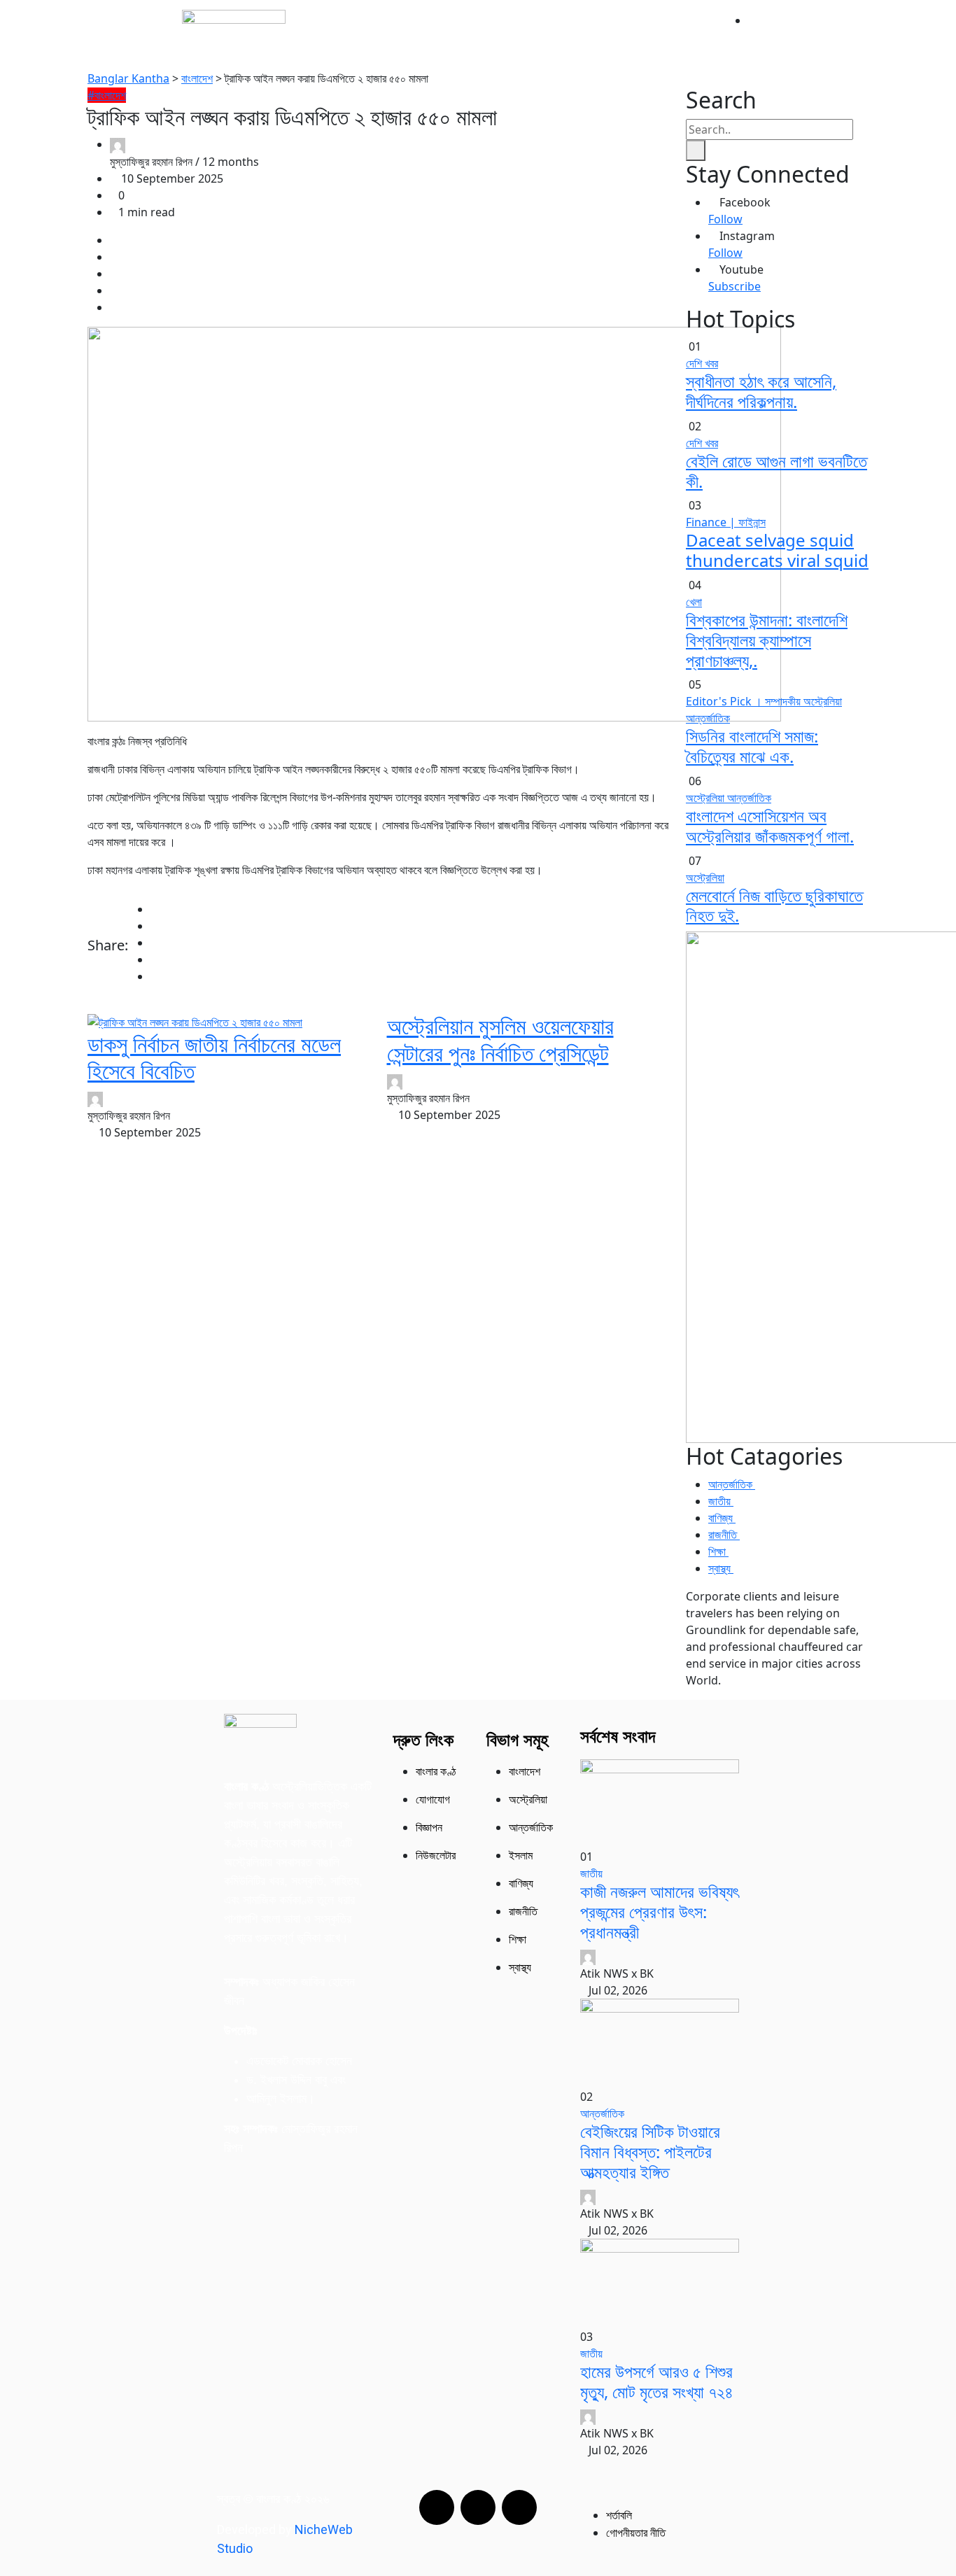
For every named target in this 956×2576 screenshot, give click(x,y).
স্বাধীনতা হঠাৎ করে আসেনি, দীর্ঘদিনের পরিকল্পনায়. (761, 391)
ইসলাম (644, 30)
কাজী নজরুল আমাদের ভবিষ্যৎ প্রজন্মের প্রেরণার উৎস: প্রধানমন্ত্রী (660, 1912)
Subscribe (734, 286)
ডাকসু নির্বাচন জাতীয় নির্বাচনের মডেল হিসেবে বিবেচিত (214, 1057)
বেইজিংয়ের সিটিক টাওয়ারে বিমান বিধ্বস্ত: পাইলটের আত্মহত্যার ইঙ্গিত (650, 2152)
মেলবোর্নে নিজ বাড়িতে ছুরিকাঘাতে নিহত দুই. (774, 906)
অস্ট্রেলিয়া (536, 30)
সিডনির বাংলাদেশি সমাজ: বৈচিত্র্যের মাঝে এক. (752, 746)
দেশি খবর (702, 363)
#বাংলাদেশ (107, 95)
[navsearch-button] (699, 35)
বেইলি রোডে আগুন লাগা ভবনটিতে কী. (776, 471)
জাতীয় (411, 30)
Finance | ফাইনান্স (726, 522)
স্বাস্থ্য (605, 49)
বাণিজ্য (557, 49)
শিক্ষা (648, 49)
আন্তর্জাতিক (469, 30)
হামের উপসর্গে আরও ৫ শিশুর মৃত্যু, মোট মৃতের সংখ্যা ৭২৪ (657, 2381)
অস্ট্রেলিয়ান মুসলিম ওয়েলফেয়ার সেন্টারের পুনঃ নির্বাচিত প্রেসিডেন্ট (500, 1039)
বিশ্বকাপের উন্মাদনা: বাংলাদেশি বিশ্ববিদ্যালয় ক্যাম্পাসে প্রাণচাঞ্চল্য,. (767, 640)
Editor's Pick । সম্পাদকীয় (745, 701)
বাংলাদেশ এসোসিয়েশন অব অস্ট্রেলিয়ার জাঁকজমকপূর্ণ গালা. (770, 826)
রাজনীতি (594, 30)
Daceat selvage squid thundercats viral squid (777, 550)
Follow (725, 219)
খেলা (694, 602)
